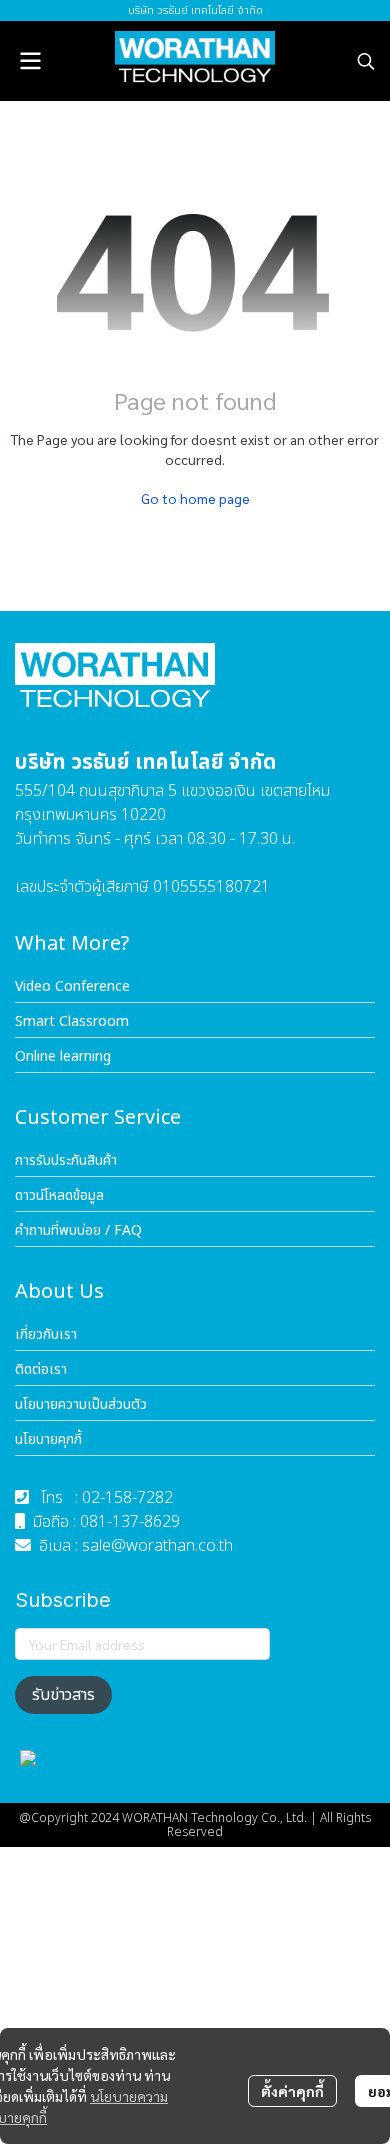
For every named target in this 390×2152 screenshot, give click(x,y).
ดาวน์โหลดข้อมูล (59, 1195)
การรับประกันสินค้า (66, 1160)
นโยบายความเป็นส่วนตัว (81, 1404)
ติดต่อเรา (41, 1369)
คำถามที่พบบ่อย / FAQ (78, 1230)
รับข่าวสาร (63, 1695)
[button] (366, 61)
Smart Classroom (72, 1021)
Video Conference (72, 986)
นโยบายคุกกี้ (48, 1439)
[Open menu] (30, 61)
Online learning (63, 1056)
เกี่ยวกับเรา (46, 1334)
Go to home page (195, 498)
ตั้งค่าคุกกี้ (292, 2091)
